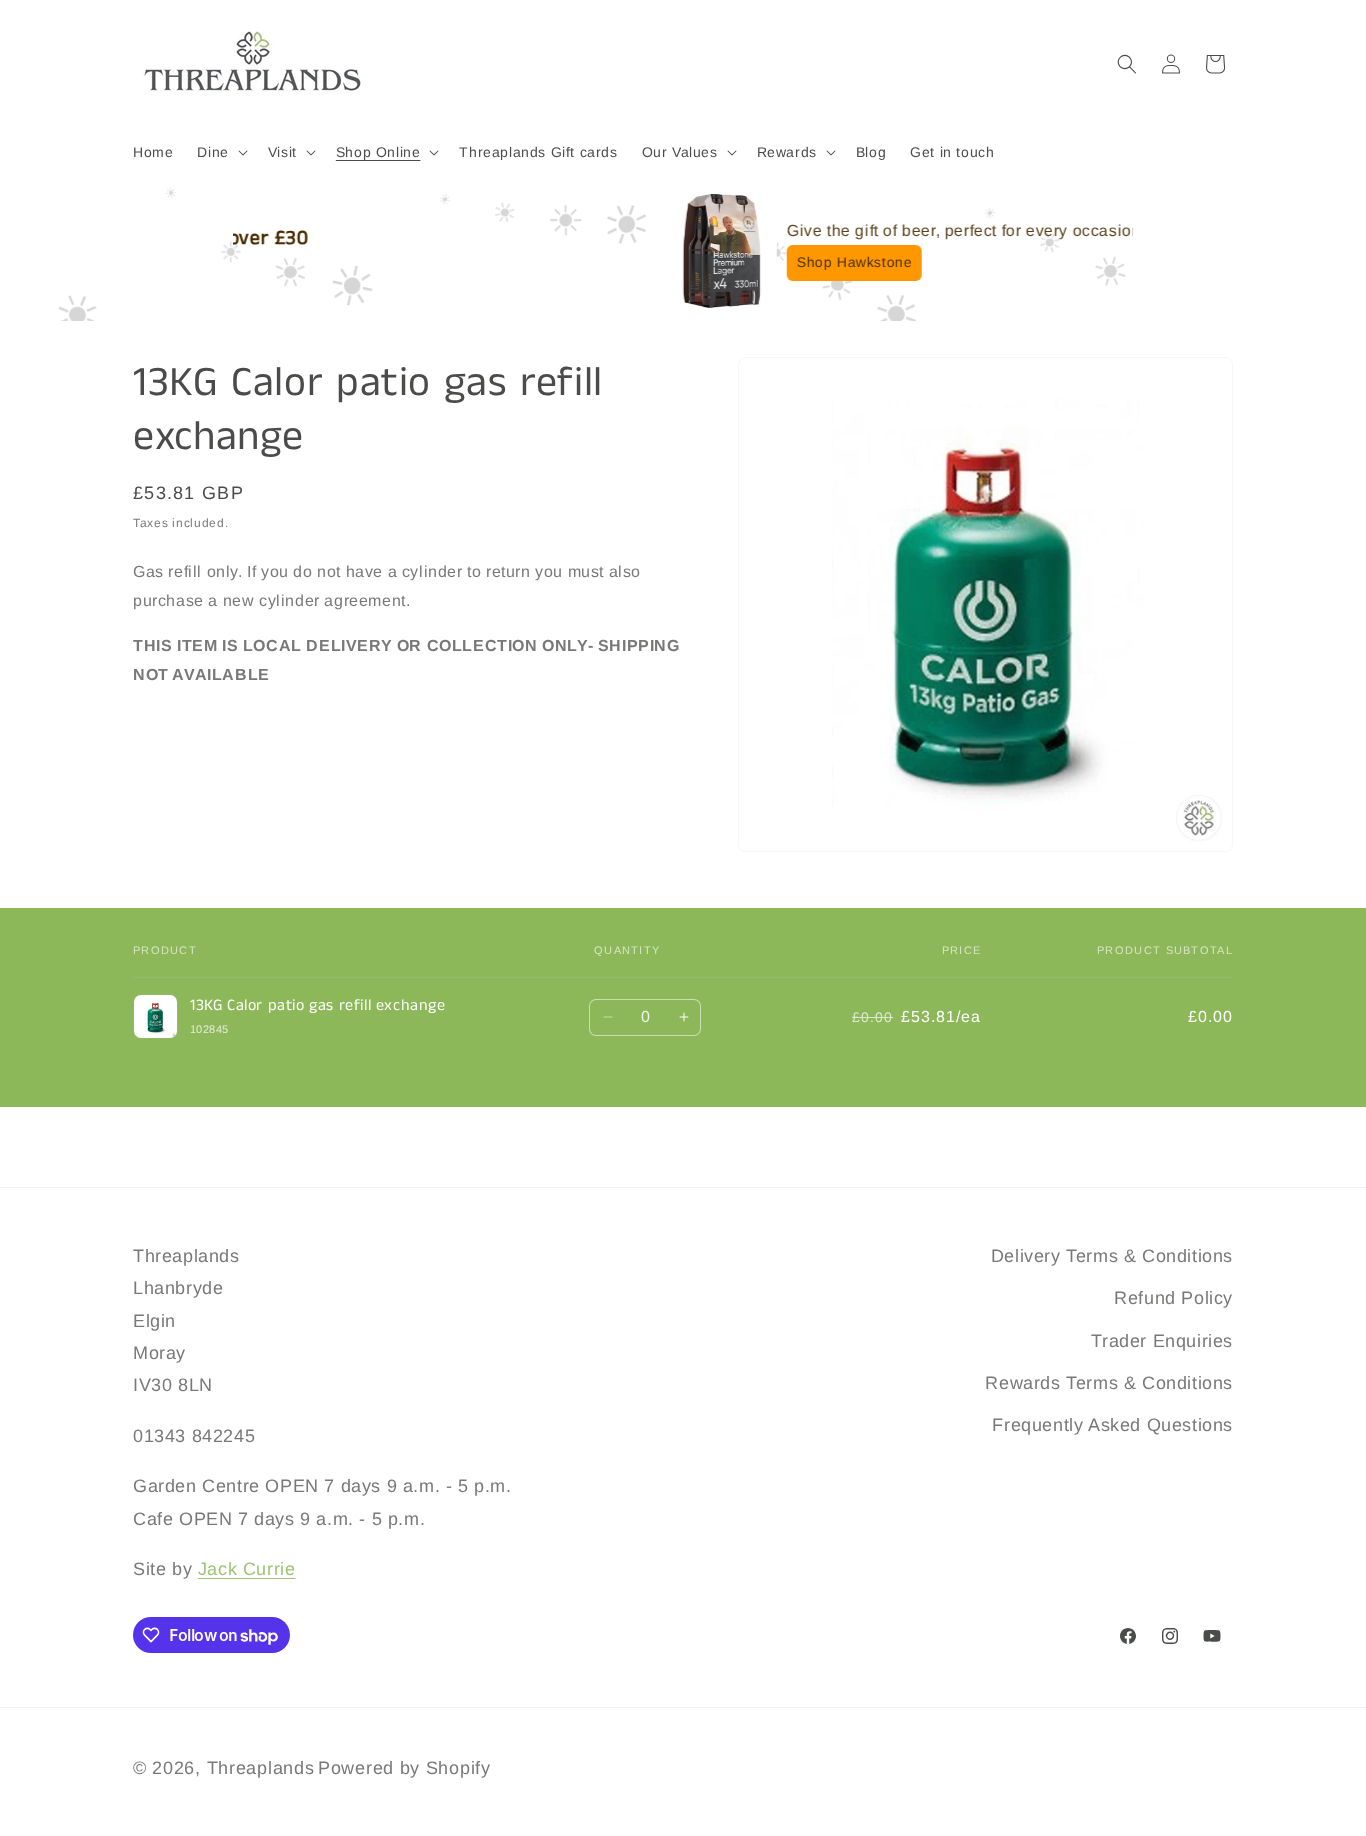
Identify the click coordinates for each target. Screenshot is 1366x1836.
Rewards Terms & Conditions (1109, 1383)
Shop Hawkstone (788, 262)
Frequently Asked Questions (1112, 1425)
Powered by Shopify (404, 1768)
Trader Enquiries (1162, 1341)
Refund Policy (1173, 1298)
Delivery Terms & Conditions (1112, 1256)
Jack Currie (247, 1569)
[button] (220, 152)
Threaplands (261, 1768)
